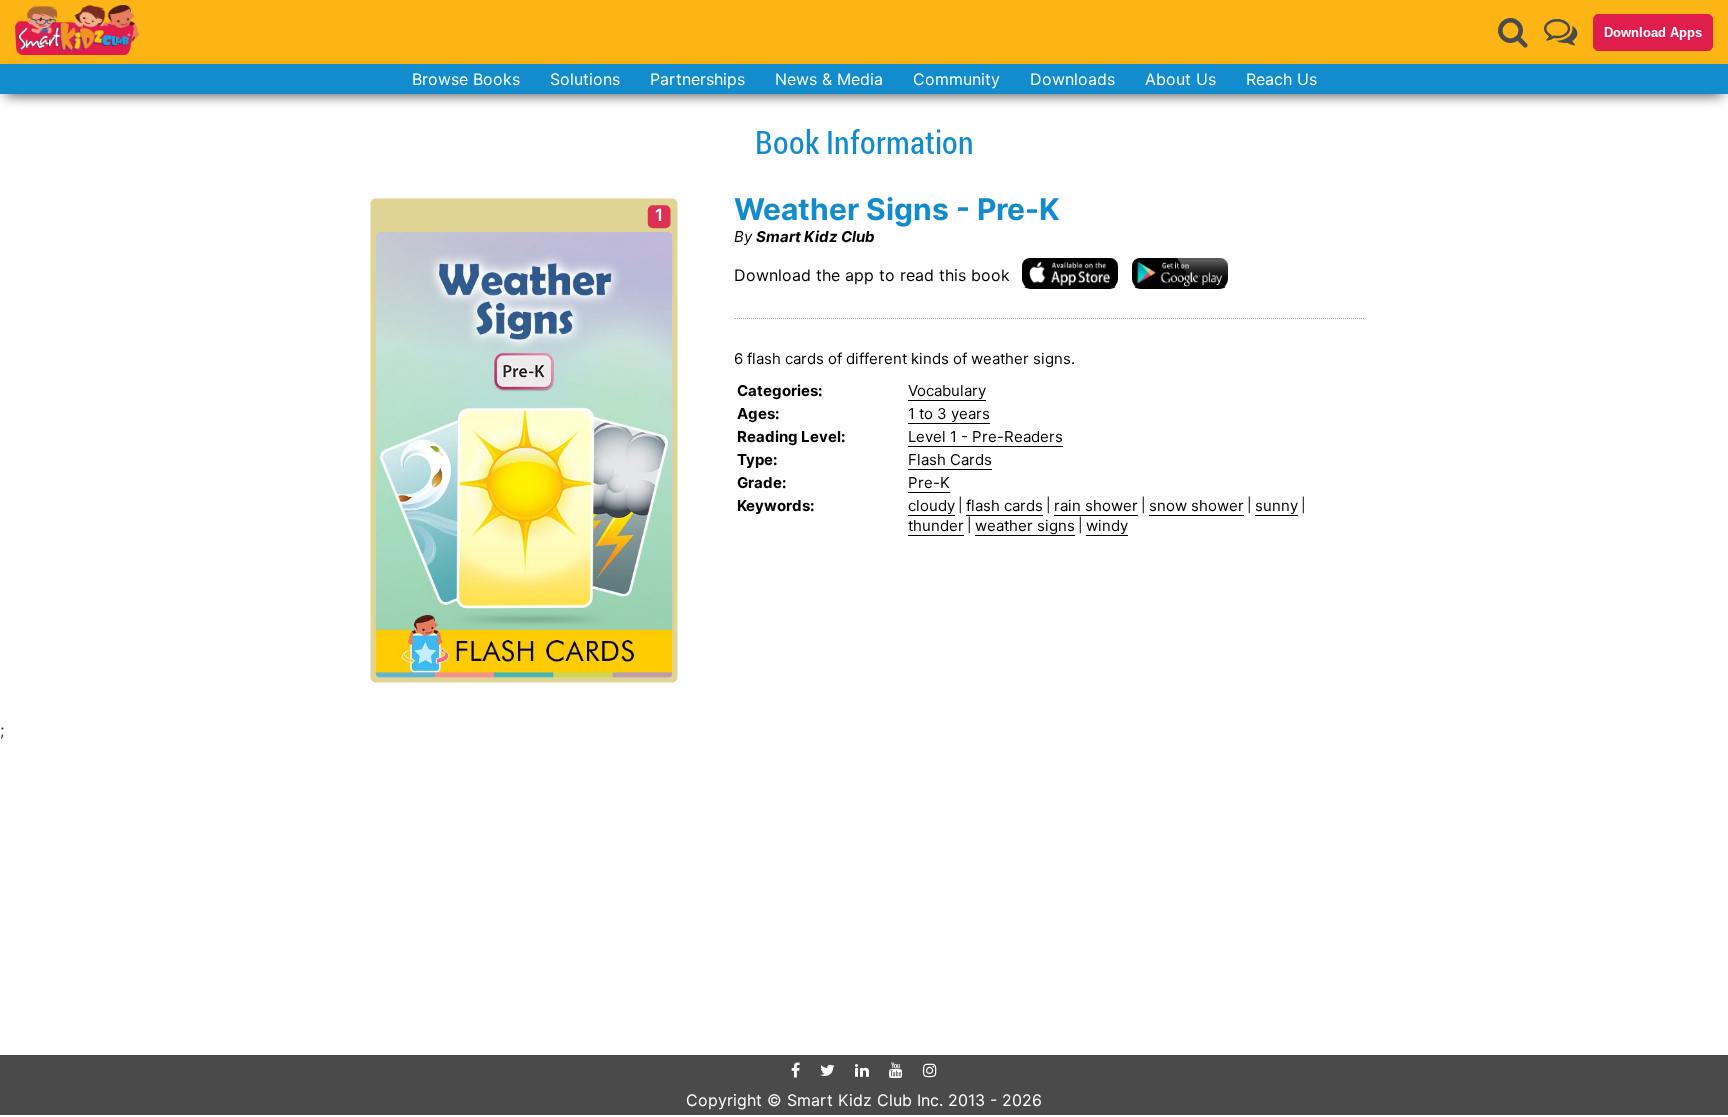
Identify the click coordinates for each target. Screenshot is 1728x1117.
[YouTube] (896, 1070)
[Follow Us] (1560, 31)
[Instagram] (930, 1070)
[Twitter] (827, 1070)
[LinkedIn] (862, 1070)
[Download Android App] (1180, 272)
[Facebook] (795, 1070)
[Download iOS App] (1070, 272)
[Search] (1513, 32)
